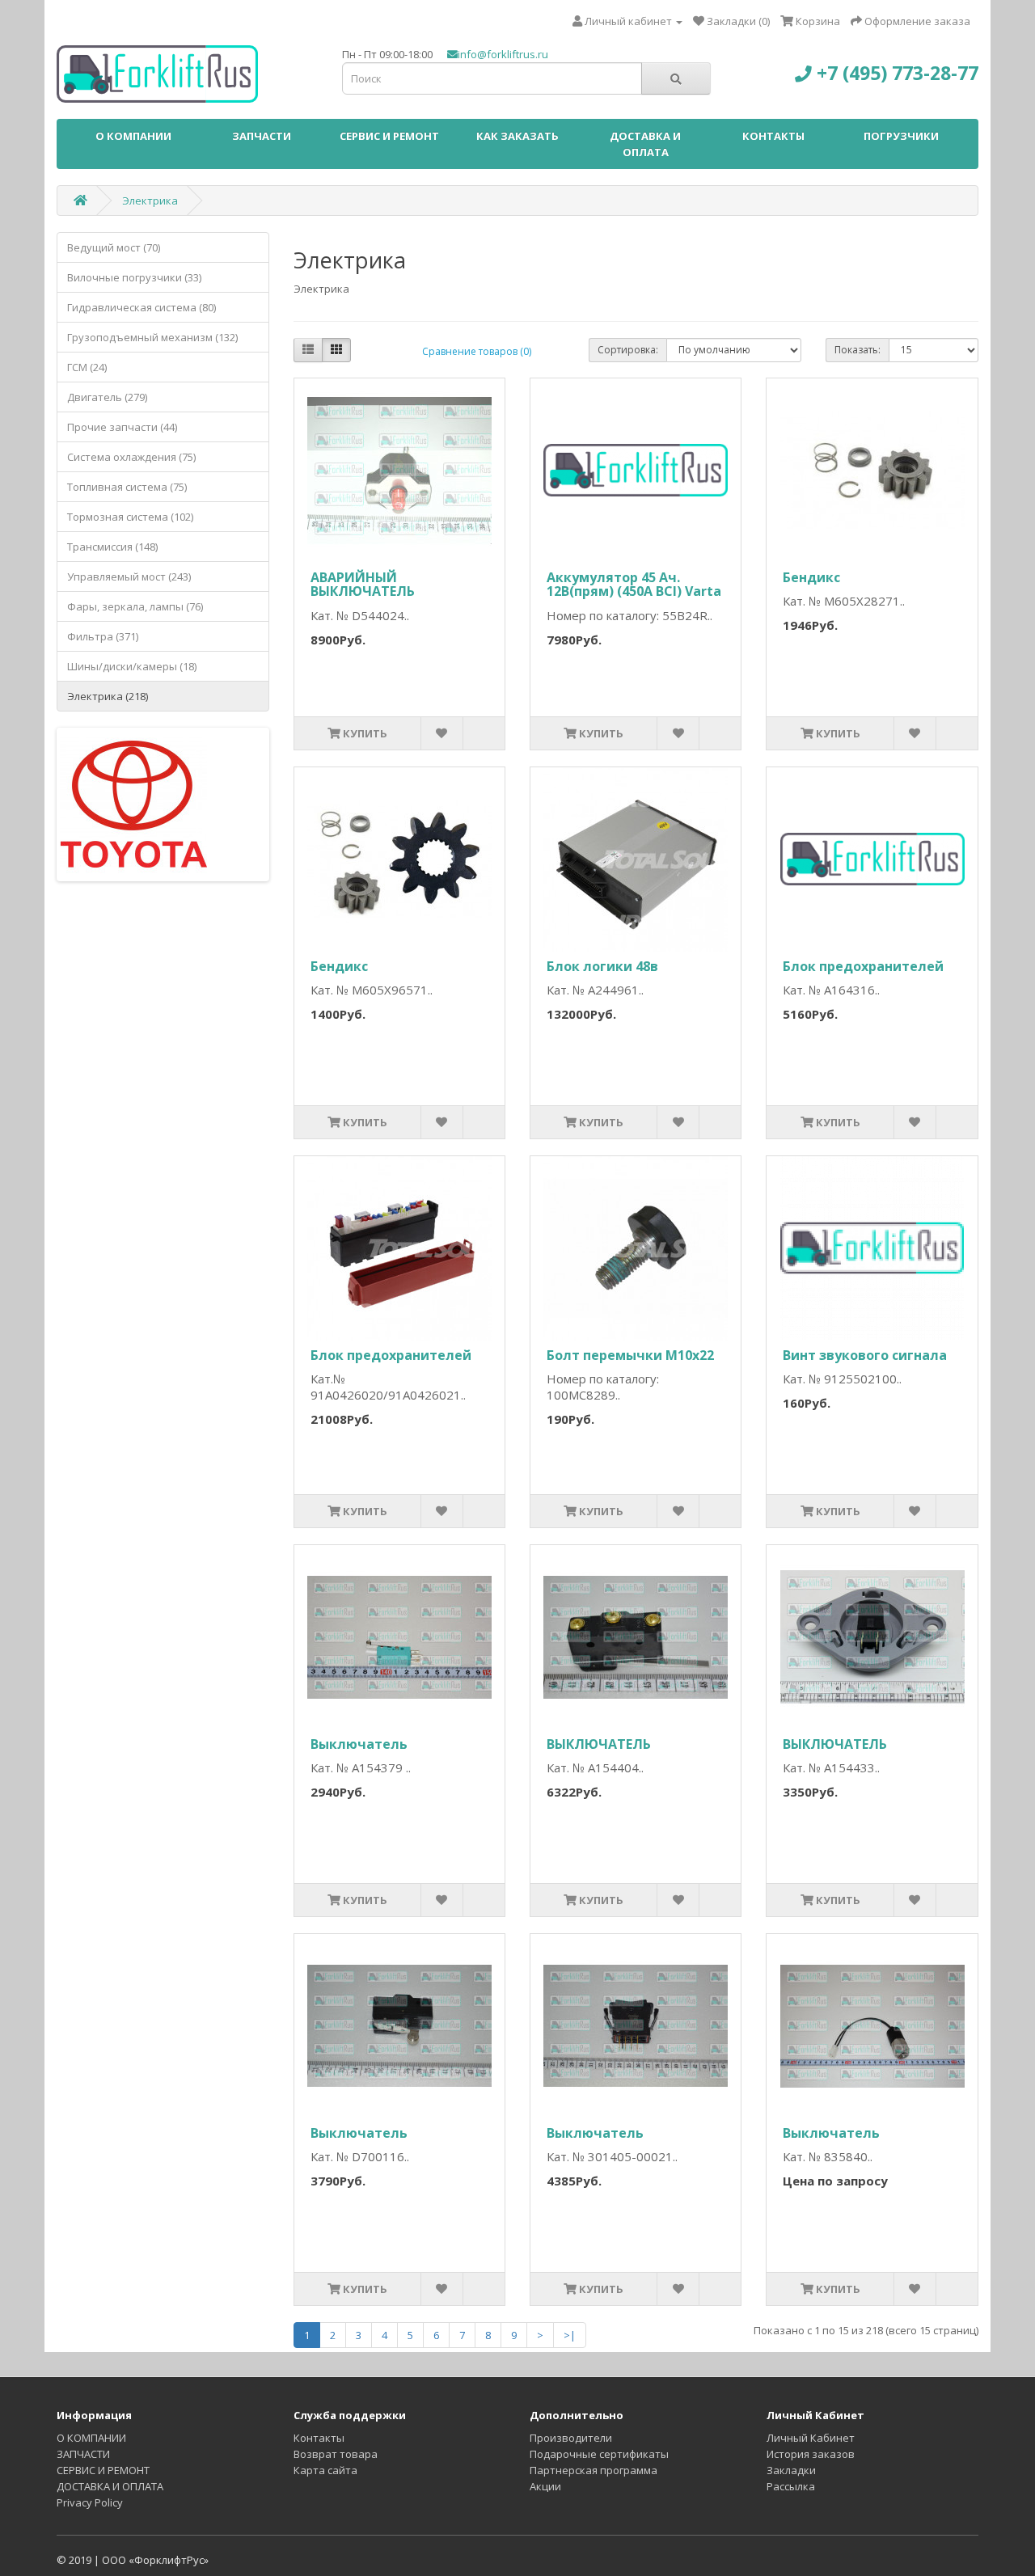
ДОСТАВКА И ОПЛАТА (645, 144)
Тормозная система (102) (130, 517)
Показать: (858, 350)
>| (570, 2335)
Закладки (791, 2470)
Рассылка (791, 2486)
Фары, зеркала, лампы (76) (135, 606)
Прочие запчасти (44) (122, 427)
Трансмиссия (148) (112, 547)
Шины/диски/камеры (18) (132, 666)
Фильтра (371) (103, 636)
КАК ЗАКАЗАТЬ (517, 136)
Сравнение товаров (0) (477, 351)
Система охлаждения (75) (131, 457)
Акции (545, 2486)
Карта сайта (325, 2470)
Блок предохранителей (863, 966)
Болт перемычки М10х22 (630, 1355)
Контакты (319, 2438)
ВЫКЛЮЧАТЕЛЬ (599, 1744)
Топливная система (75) (127, 487)
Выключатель (359, 1744)
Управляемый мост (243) (129, 576)
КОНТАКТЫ (773, 136)
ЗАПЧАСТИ (262, 136)
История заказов (811, 2454)
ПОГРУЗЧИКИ (901, 136)
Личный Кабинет (811, 2438)
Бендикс (811, 577)
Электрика (150, 201)
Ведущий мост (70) (114, 247)
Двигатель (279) (107, 397)
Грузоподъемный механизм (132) (152, 337)
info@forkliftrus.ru (503, 54)
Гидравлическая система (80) (142, 307)
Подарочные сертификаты (599, 2454)
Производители (571, 2438)
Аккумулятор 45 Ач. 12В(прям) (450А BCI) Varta (634, 585)
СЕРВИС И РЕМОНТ (389, 136)
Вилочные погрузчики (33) (134, 277)
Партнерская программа (594, 2470)
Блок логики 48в (602, 966)
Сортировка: (628, 350)
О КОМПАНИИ (133, 136)
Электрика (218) (108, 696)
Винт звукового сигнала (865, 1355)
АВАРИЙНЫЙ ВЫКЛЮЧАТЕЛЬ (363, 585)
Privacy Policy (90, 2502)
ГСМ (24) (87, 367)
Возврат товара (336, 2454)
